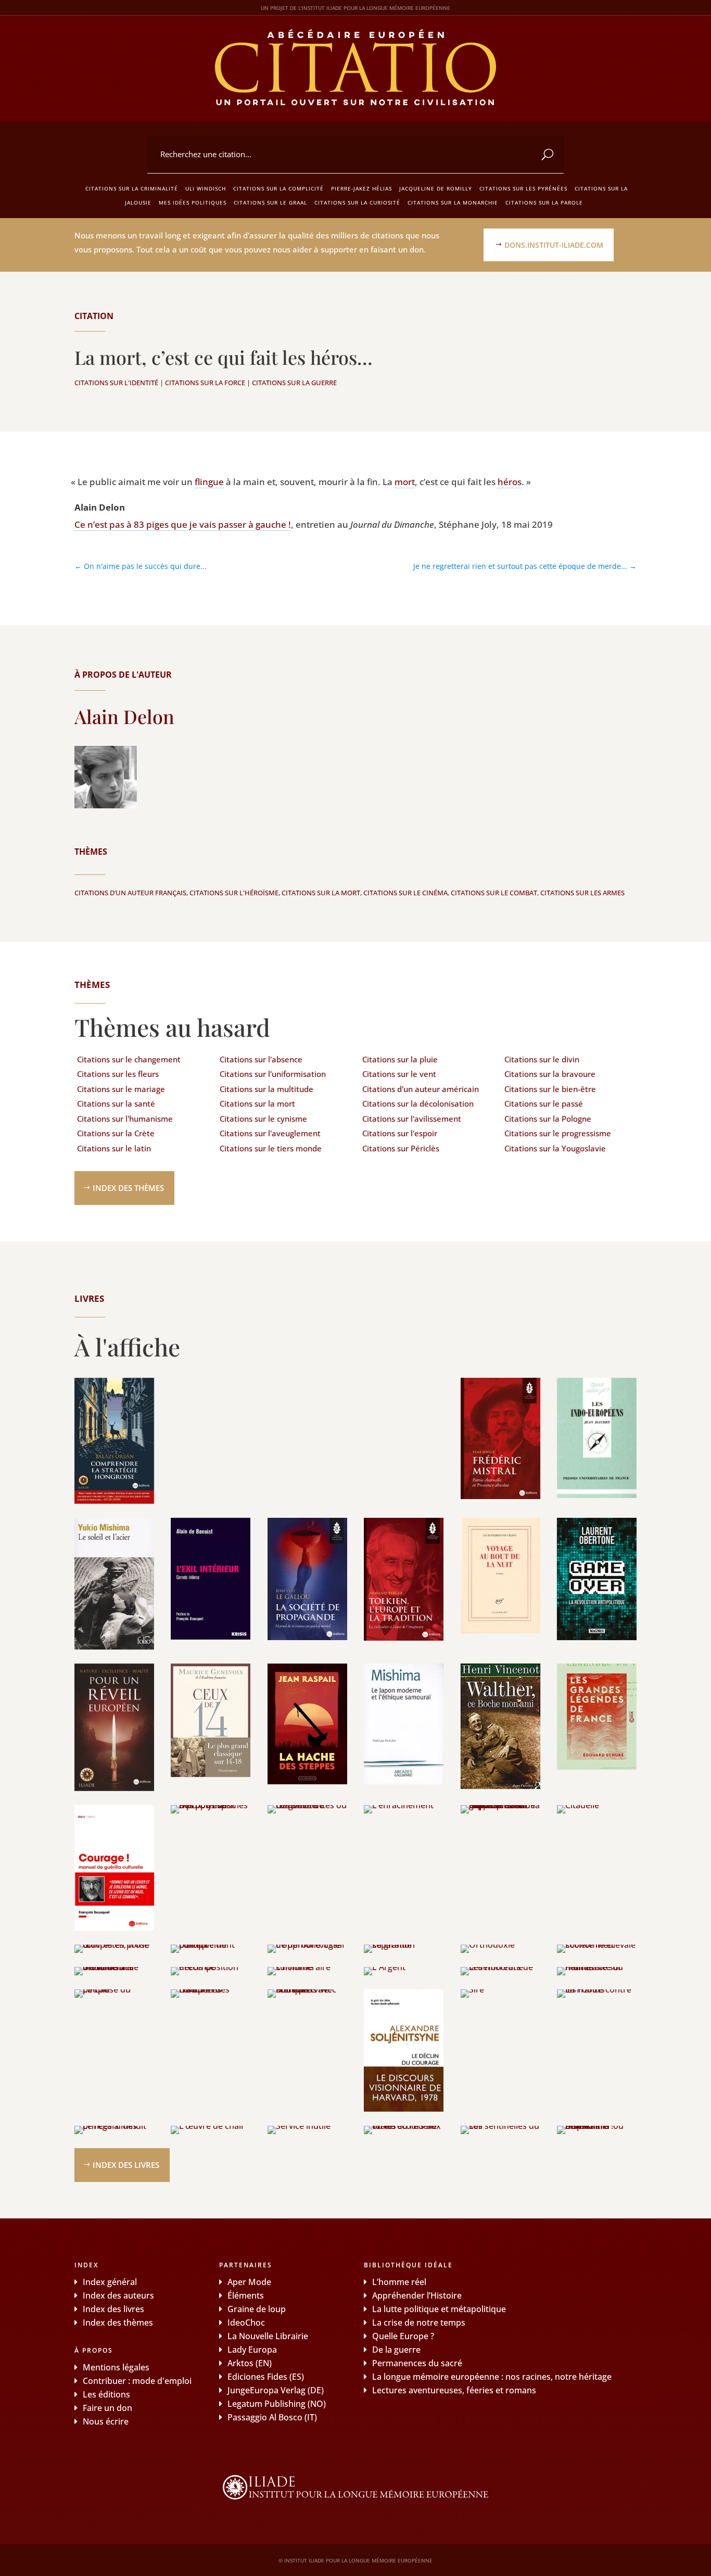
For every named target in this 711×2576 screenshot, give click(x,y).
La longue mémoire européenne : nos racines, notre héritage (492, 2377)
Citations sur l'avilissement (412, 1119)
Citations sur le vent (399, 1074)
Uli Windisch (206, 188)
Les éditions (106, 2394)
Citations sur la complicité (278, 188)
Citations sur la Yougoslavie (555, 1148)
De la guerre (396, 2350)
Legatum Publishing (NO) (277, 2404)
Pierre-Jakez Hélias (361, 188)
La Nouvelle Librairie (268, 2336)
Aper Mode (249, 2282)
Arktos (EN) (250, 2363)
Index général (110, 2282)
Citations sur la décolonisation (418, 1103)
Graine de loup (257, 2309)
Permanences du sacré (417, 2363)
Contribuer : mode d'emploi (137, 2381)
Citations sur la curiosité (357, 202)
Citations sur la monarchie (453, 202)
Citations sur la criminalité (132, 188)
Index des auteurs (118, 2295)
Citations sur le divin (542, 1059)
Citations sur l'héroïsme (234, 893)
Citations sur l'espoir (400, 1133)
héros (510, 482)
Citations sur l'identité (116, 383)
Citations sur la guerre (294, 383)
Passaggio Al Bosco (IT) (272, 2417)
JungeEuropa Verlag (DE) (276, 2390)
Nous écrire (106, 2421)
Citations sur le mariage (121, 1089)
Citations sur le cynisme (263, 1119)
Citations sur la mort (321, 893)
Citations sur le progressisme (558, 1133)
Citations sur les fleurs (118, 1074)
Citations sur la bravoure (550, 1074)
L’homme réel (399, 2282)
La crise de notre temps (419, 2323)
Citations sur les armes (582, 893)
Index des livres (126, 2165)
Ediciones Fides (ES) (266, 2377)
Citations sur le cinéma (405, 893)
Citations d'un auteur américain (421, 1089)
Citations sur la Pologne (548, 1119)
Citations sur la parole (544, 202)
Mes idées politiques (193, 202)
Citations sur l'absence (261, 1059)
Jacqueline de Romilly (436, 188)
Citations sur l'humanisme (125, 1119)
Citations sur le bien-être (550, 1089)
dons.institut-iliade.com (554, 245)
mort (405, 482)
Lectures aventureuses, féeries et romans (454, 2390)
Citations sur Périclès (401, 1148)
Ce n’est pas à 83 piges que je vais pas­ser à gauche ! (183, 524)
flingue (209, 482)
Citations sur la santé (116, 1103)
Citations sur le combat (494, 893)
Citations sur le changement (129, 1059)
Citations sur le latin (114, 1148)
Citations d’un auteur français (130, 893)
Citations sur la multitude (266, 1089)
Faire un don (107, 2408)
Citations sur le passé (544, 1103)
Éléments (246, 2295)
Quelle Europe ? (403, 2336)
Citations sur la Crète (116, 1133)
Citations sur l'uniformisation (273, 1074)
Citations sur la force (205, 383)
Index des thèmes (128, 1188)
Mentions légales (116, 2367)
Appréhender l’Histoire (417, 2295)
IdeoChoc (246, 2323)
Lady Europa (252, 2350)
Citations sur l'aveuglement (270, 1133)
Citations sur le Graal (270, 202)
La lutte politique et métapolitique (439, 2309)
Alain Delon (124, 716)
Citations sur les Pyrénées (523, 188)
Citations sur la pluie (400, 1059)
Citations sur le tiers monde (271, 1148)
